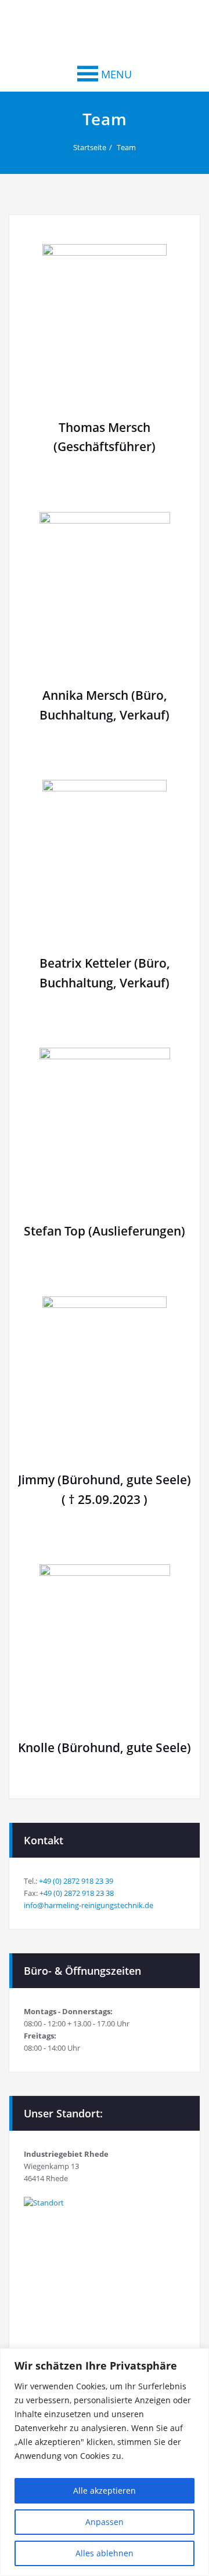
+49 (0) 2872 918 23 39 (76, 1881)
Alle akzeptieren (105, 2490)
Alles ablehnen (105, 2553)
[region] (105, 2462)
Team (126, 147)
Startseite (90, 147)
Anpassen (105, 2522)
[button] (116, 74)
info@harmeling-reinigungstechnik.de (89, 1905)
